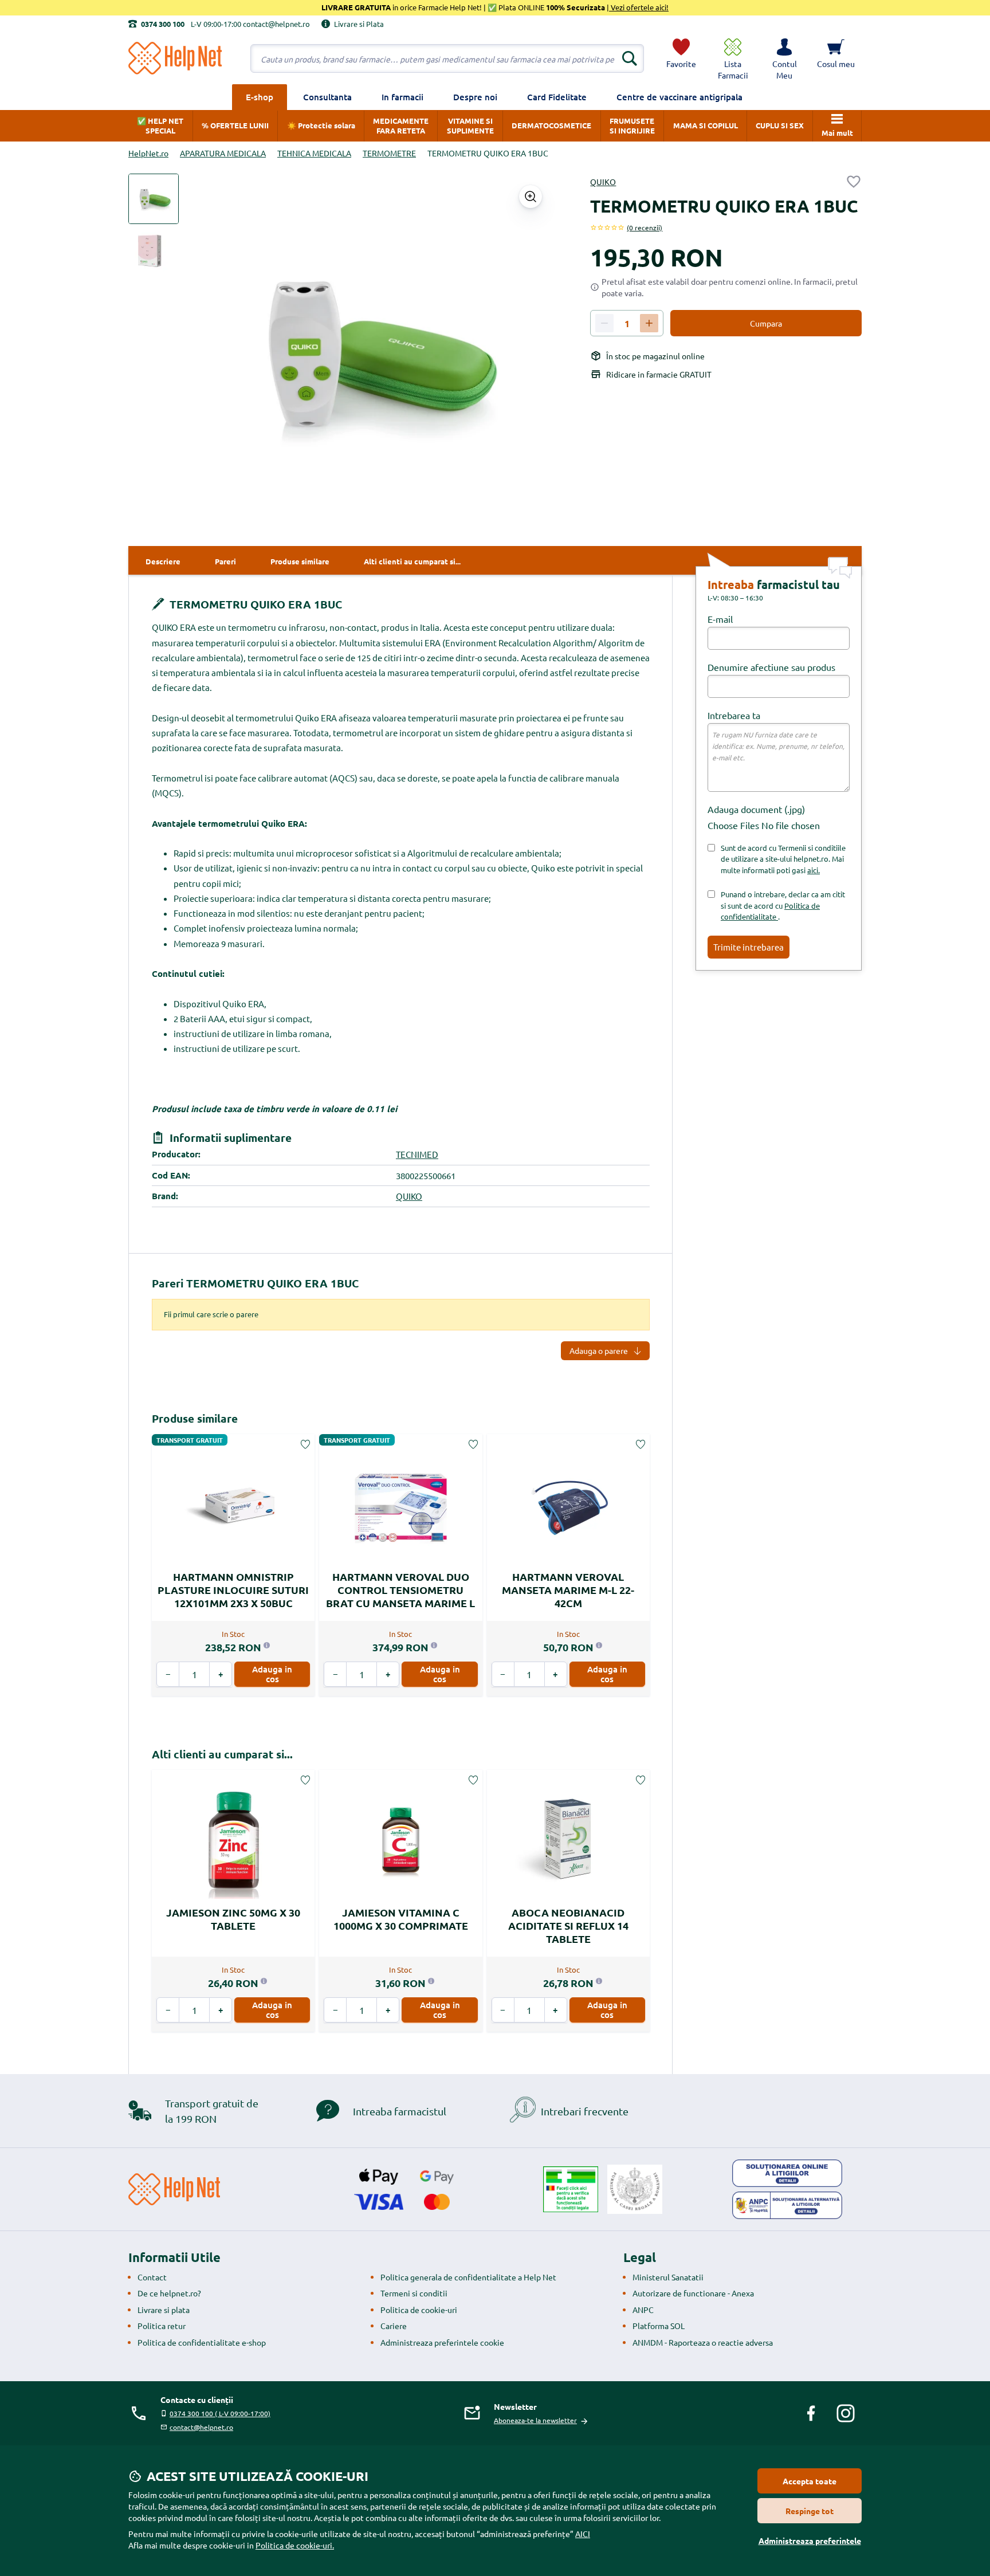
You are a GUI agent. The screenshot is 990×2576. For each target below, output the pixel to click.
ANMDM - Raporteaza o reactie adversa (703, 2342)
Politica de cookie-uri (419, 2310)
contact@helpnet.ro (201, 2427)
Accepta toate (810, 2481)
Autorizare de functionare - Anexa (693, 2293)
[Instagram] (846, 2413)
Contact (152, 2277)
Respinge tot (810, 2511)
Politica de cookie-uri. (295, 2545)
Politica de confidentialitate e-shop (202, 2342)
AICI (583, 2534)
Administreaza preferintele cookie (442, 2342)
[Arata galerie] (531, 197)
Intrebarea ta (734, 715)
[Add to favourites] (854, 182)
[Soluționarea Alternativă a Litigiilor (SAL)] (787, 2205)
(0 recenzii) (645, 227)
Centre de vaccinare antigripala (679, 97)
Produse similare (195, 1418)
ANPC (643, 2310)
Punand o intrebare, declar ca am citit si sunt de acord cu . (783, 905)
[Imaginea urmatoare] (533, 354)
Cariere (394, 2326)
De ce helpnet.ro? (169, 2293)
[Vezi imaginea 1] (154, 199)
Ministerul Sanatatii (668, 2277)
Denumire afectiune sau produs (771, 667)
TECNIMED (417, 1154)
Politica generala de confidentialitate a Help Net (468, 2277)
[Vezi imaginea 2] (154, 252)
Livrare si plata (164, 2310)
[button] (784, 58)
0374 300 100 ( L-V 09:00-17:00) (220, 2413)
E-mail (720, 619)
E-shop (260, 97)
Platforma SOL (659, 2326)
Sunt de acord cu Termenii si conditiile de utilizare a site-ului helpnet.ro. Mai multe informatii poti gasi (783, 859)
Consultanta (327, 97)
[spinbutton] (627, 324)
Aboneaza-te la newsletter (535, 2420)
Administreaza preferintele (810, 2540)
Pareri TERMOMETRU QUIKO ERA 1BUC (255, 1283)
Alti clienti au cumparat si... (222, 1754)
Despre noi (475, 97)
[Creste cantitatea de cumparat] (649, 323)
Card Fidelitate (557, 97)
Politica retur (162, 2326)
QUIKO (603, 182)
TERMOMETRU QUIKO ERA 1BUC (254, 604)
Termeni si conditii (414, 2293)
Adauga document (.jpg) (756, 809)
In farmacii (402, 97)
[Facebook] (811, 2413)
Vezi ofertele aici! (639, 7)
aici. (814, 870)
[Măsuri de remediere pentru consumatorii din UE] (787, 2173)
